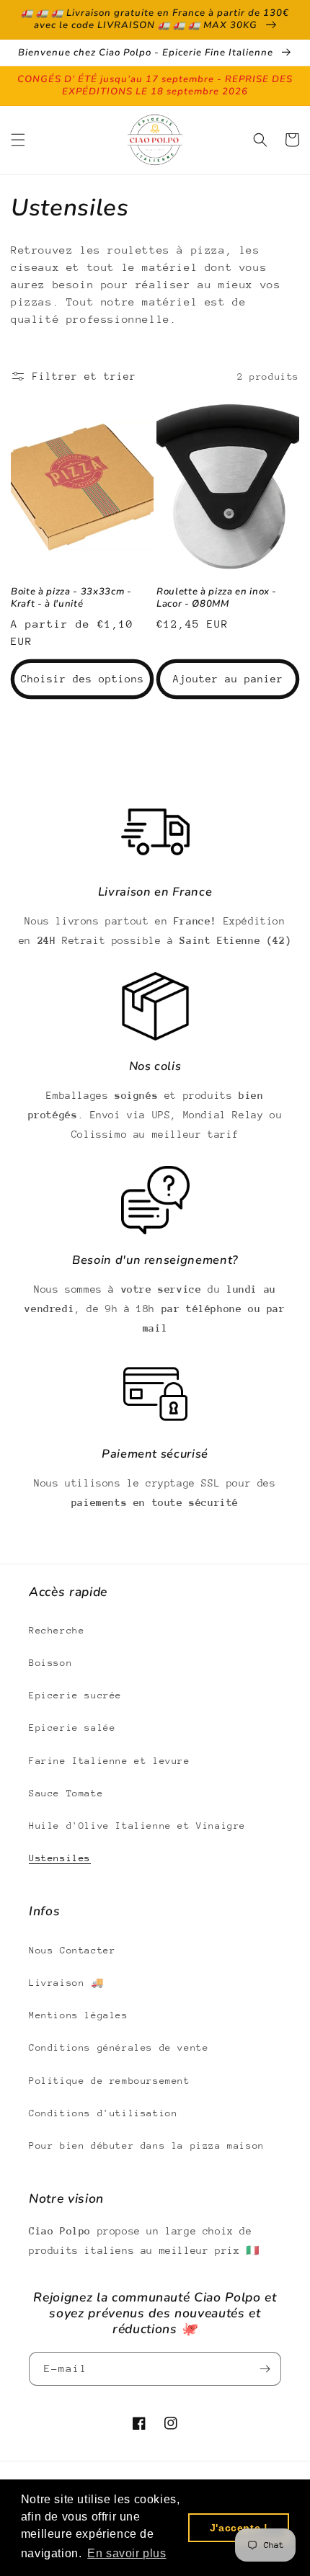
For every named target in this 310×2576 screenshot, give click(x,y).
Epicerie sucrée (75, 1695)
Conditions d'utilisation (103, 2113)
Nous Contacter (72, 1950)
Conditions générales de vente (119, 2047)
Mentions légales (79, 2015)
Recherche (57, 1630)
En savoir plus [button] (127, 2553)
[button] (18, 140)
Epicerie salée (72, 1728)
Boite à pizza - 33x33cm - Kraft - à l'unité (71, 598)
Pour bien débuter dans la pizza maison (147, 2145)
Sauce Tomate (66, 1793)
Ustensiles (60, 1858)
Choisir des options (83, 679)
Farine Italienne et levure (110, 1761)
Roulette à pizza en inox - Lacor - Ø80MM (217, 598)
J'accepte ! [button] (239, 2528)
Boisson (50, 1663)
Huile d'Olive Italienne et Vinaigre (137, 1826)
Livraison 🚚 (66, 1983)
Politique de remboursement (110, 2081)
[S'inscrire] (265, 2369)
